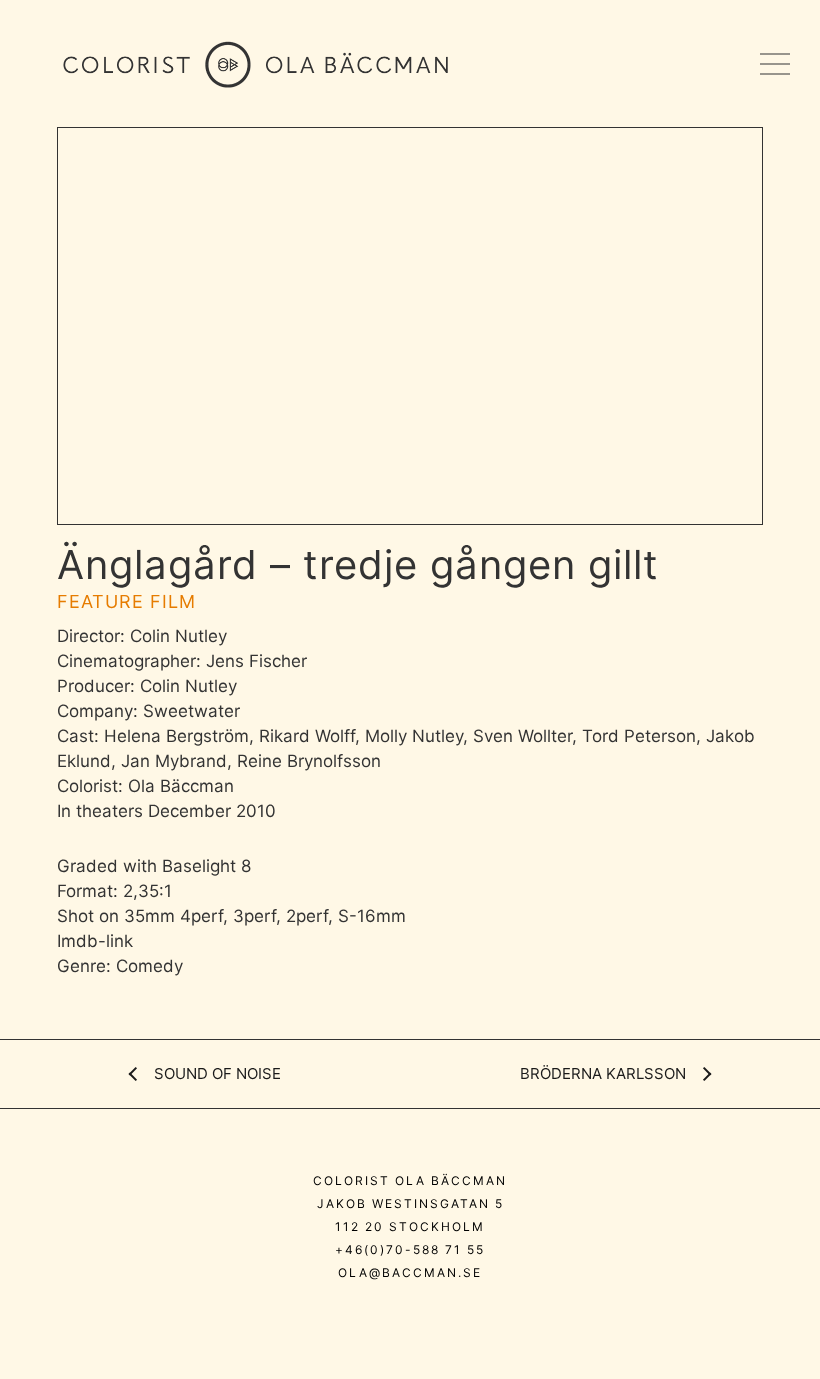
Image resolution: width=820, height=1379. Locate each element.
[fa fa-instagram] (349, 1316)
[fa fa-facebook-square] (476, 1316)
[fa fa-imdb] (437, 1316)
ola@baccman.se (410, 1272)
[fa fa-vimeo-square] (393, 1316)
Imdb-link (95, 941)
